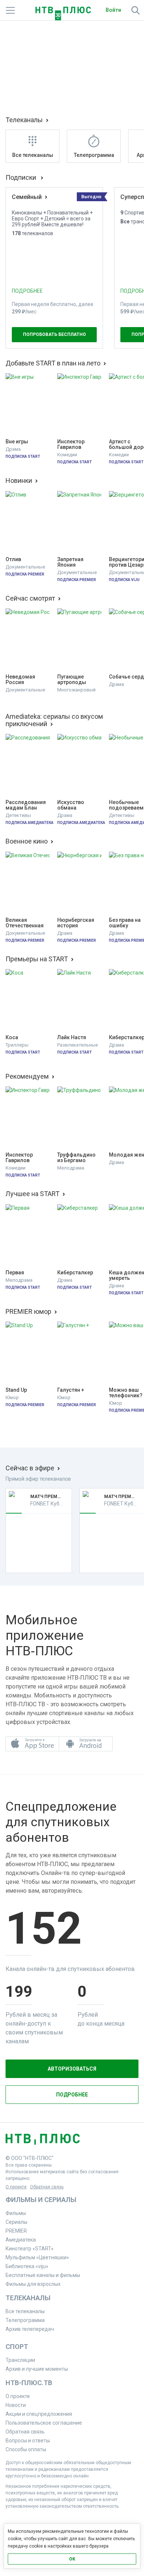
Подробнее (72, 2095)
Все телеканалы (25, 2311)
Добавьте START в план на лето (53, 363)
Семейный (27, 197)
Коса (12, 1038)
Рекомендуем (27, 1076)
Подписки (22, 178)
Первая (15, 1273)
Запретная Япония (71, 562)
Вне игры (17, 442)
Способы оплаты (26, 2449)
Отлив (13, 559)
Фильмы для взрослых (33, 2284)
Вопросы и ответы (28, 2441)
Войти (113, 10)
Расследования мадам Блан (26, 805)
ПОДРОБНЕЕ (27, 291)
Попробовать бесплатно (54, 334)
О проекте (16, 2187)
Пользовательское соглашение (44, 2423)
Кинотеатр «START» (30, 2249)
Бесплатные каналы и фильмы (43, 2275)
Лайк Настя (72, 1038)
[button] (32, 1744)
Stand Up (16, 1390)
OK (72, 2559)
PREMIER (16, 2231)
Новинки (19, 481)
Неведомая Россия (21, 680)
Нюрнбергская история (76, 923)
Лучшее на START (32, 1194)
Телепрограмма (25, 2320)
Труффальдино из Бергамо (77, 1158)
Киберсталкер (75, 1273)
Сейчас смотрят (30, 598)
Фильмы (16, 2213)
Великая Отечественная (25, 923)
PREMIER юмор (28, 1312)
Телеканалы (24, 120)
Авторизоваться (72, 2069)
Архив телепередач (30, 2329)
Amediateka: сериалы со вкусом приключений (54, 720)
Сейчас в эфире (30, 1468)
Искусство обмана (71, 805)
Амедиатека (21, 2240)
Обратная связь (47, 2187)
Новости (16, 2405)
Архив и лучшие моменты (37, 2369)
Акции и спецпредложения (39, 2414)
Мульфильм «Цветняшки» (37, 2257)
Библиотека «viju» (27, 2266)
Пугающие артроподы (72, 680)
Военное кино (27, 841)
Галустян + (71, 1390)
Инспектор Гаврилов (71, 444)
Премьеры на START (37, 959)
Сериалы (16, 2222)
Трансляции (20, 2360)
